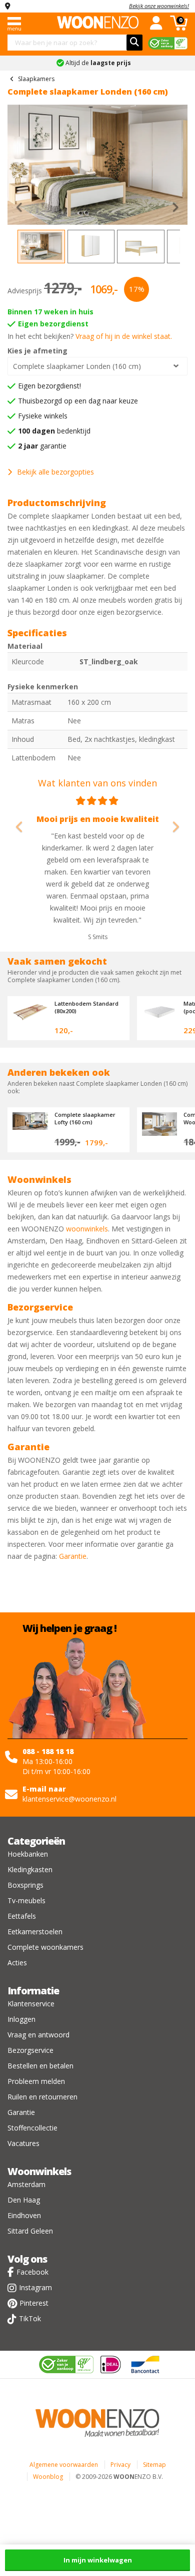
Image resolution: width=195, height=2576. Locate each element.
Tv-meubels (26, 1900)
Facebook (32, 2272)
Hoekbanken (28, 1854)
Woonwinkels (39, 2171)
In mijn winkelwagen (98, 2560)
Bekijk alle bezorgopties (55, 472)
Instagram (35, 2287)
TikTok (30, 2318)
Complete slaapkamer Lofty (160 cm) (85, 1118)
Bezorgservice (30, 2050)
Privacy (120, 2465)
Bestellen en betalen (40, 2066)
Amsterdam (26, 2184)
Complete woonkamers (45, 1947)
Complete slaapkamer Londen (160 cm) (77, 366)
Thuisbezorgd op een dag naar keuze (78, 401)
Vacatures (23, 2143)
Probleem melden (36, 2081)
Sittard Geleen (30, 2231)
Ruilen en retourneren (42, 2097)
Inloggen (21, 2019)
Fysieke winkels (43, 416)
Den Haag (24, 2200)
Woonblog (48, 2477)
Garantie (73, 1556)
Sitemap (154, 2465)
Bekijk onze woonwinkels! (159, 6)
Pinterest (34, 2303)
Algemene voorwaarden (64, 2465)
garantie (42, 446)
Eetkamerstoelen (35, 1931)
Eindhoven (24, 2215)
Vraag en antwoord (38, 2035)
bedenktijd (54, 431)
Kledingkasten (30, 1869)
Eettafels (22, 1916)
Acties (17, 1963)
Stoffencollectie (32, 2128)
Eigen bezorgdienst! (49, 386)
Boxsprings (25, 1885)
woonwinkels (87, 1229)
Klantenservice (31, 2004)
